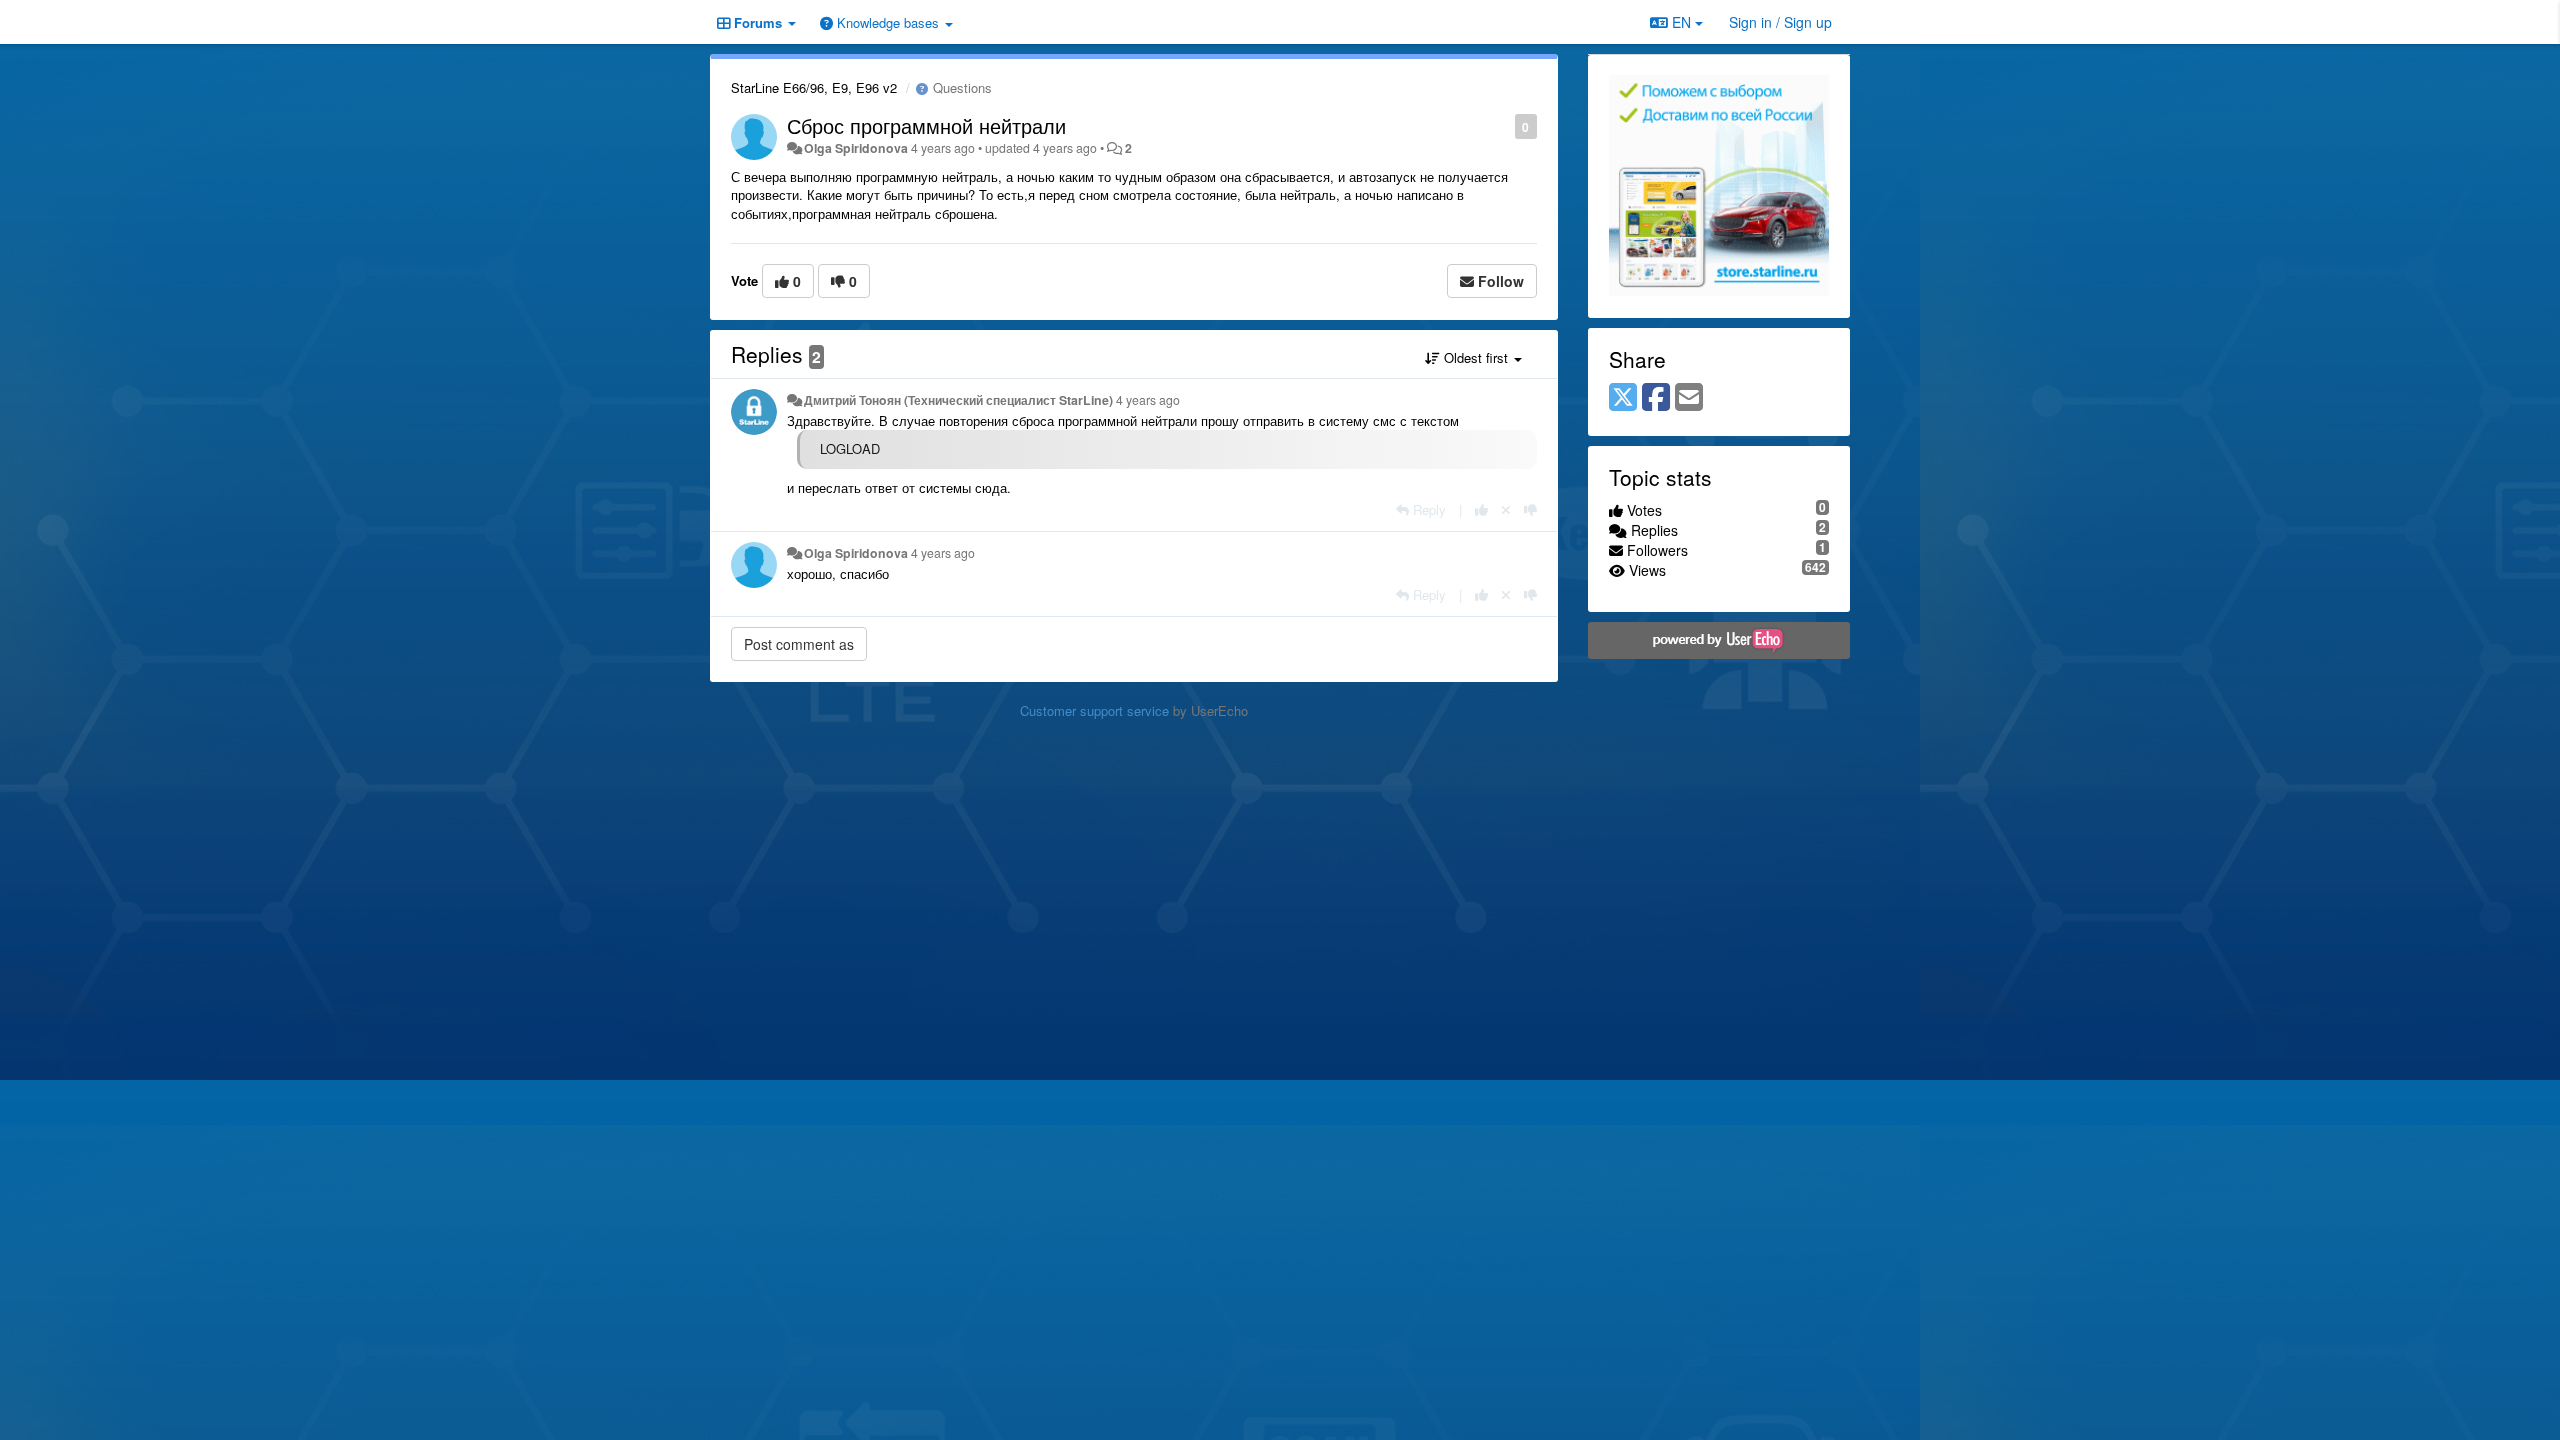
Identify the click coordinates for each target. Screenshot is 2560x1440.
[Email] (1689, 398)
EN (1681, 22)
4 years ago (1148, 400)
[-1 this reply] (1530, 509)
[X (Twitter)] (1623, 398)
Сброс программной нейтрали (926, 125)
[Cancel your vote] (1506, 509)
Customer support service (1094, 710)
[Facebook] (1656, 398)
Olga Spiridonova (856, 148)
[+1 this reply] (1481, 509)
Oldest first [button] (1476, 357)
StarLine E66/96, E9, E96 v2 (814, 87)
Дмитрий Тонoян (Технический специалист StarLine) (958, 400)
